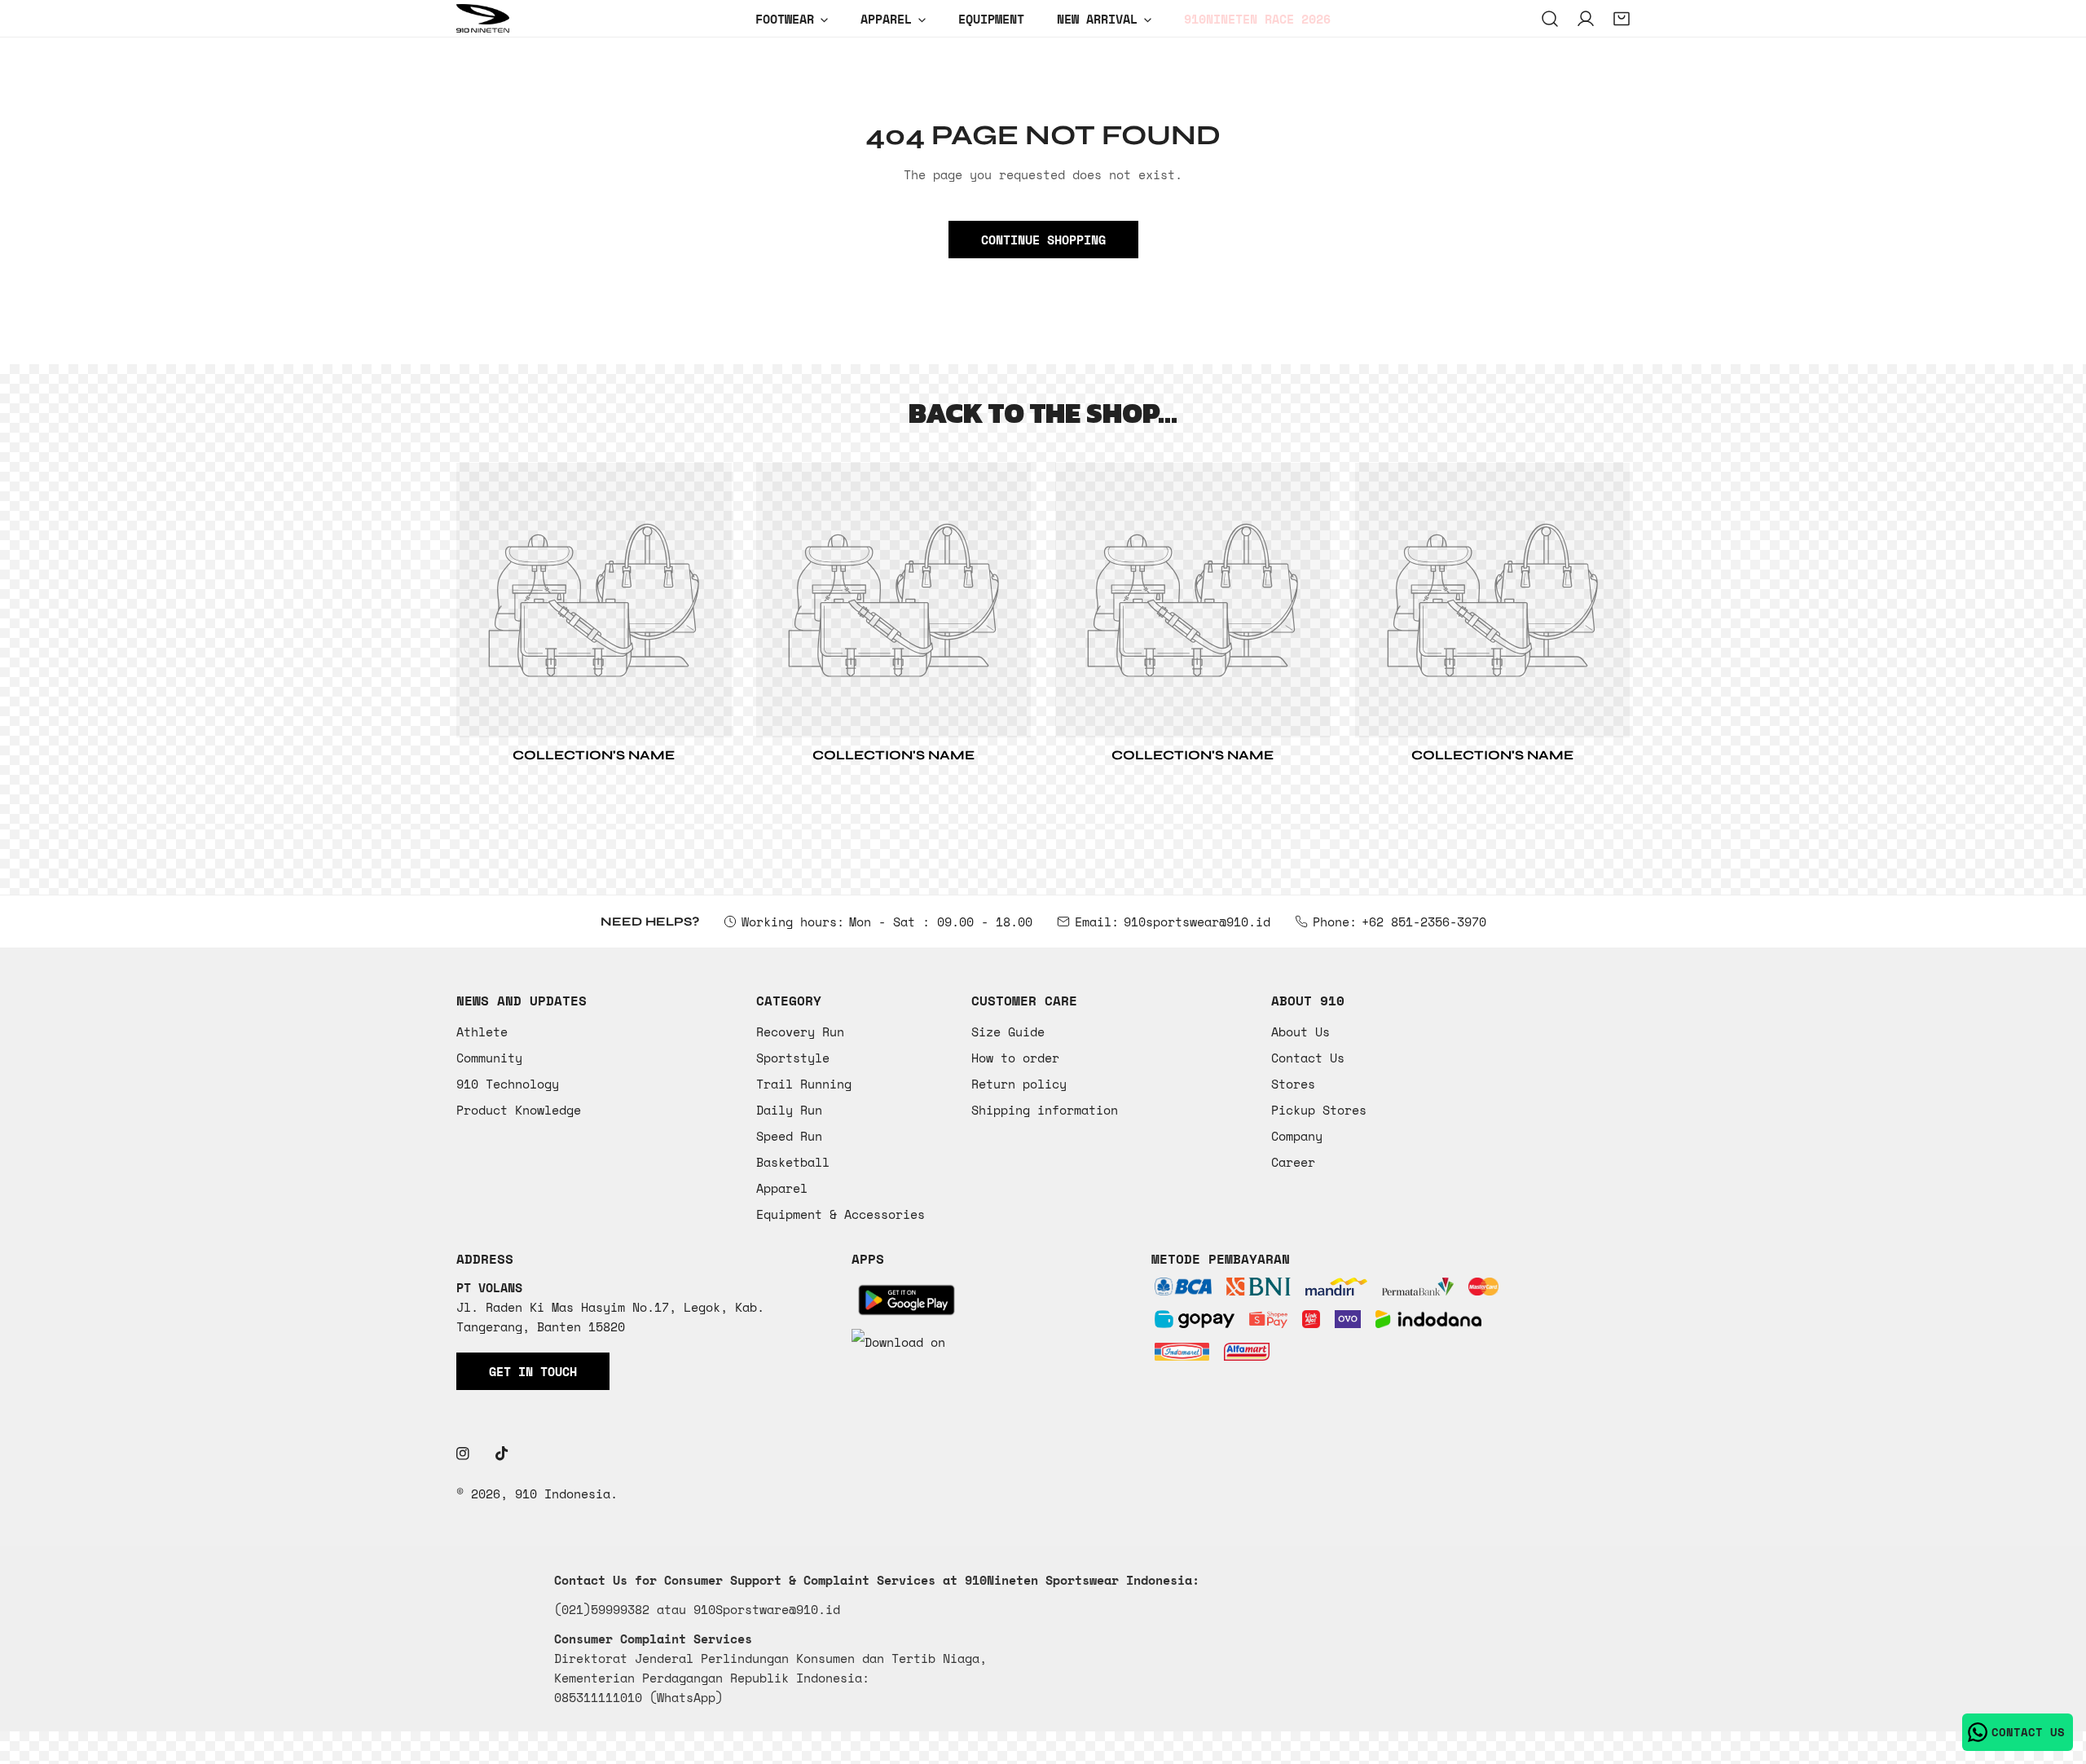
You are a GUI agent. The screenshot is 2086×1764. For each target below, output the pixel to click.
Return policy (1019, 1084)
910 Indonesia (563, 1493)
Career (1293, 1162)
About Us (1300, 1032)
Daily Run (789, 1110)
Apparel (782, 1188)
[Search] (1550, 19)
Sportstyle (793, 1058)
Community (489, 1058)
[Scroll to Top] (2057, 1678)
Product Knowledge (519, 1110)
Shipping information (1045, 1110)
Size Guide (1008, 1032)
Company (1297, 1136)
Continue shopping (1043, 240)
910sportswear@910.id (1197, 922)
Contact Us (1308, 1058)
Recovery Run (800, 1032)
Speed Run (789, 1136)
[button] (1622, 19)
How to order (1015, 1058)
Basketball (793, 1162)
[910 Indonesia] (483, 18)
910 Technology (508, 1084)
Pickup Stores (1319, 1110)
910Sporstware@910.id (767, 1609)
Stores (1293, 1084)
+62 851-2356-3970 (1424, 922)
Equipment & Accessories (841, 1214)
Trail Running (804, 1084)
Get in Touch (533, 1371)
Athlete (482, 1032)
